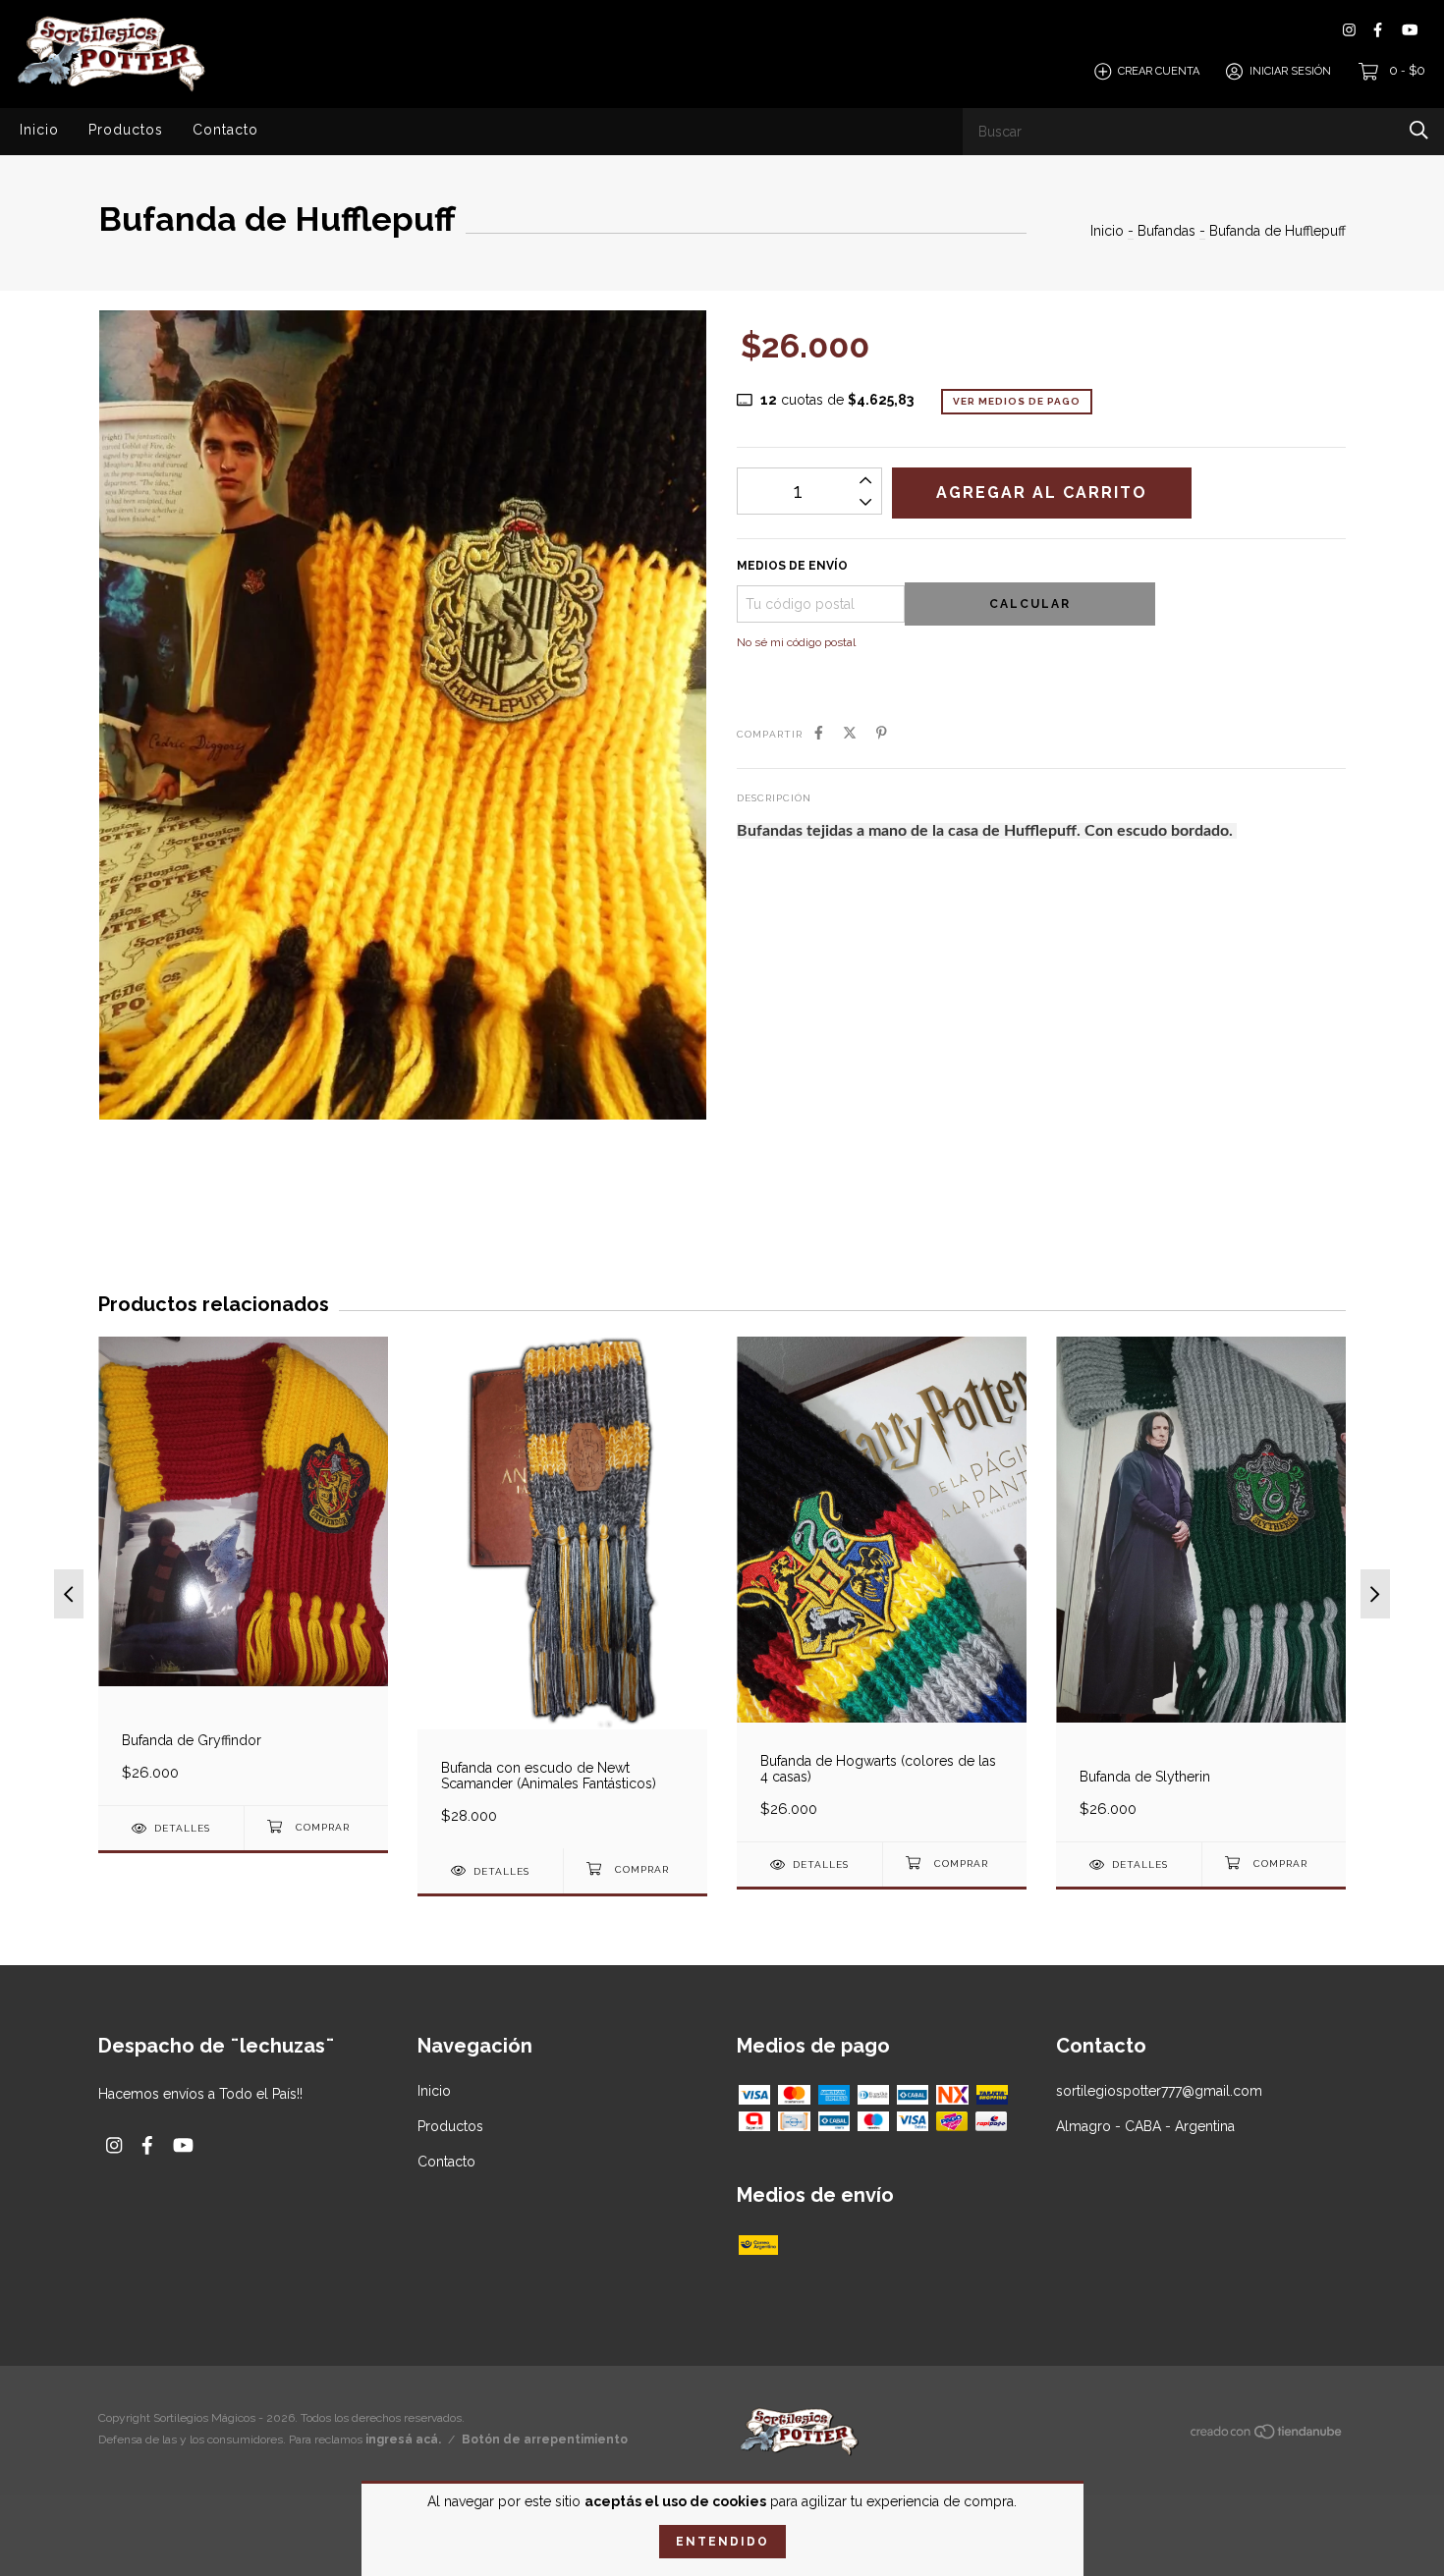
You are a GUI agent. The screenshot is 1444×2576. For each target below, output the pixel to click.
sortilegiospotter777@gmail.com (1159, 2091)
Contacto (225, 130)
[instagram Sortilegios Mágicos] (1349, 30)
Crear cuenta (1159, 71)
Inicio (39, 130)
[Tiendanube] (1267, 2436)
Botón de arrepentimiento (545, 2439)
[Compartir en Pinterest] (882, 733)
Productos (126, 130)
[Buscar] (1419, 130)
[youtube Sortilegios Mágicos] (1410, 30)
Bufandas (1166, 231)
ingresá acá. (403, 2439)
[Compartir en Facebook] (819, 733)
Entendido (722, 2542)
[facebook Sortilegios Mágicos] (1378, 30)
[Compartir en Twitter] (850, 733)
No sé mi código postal (796, 642)
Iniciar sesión (1290, 71)
